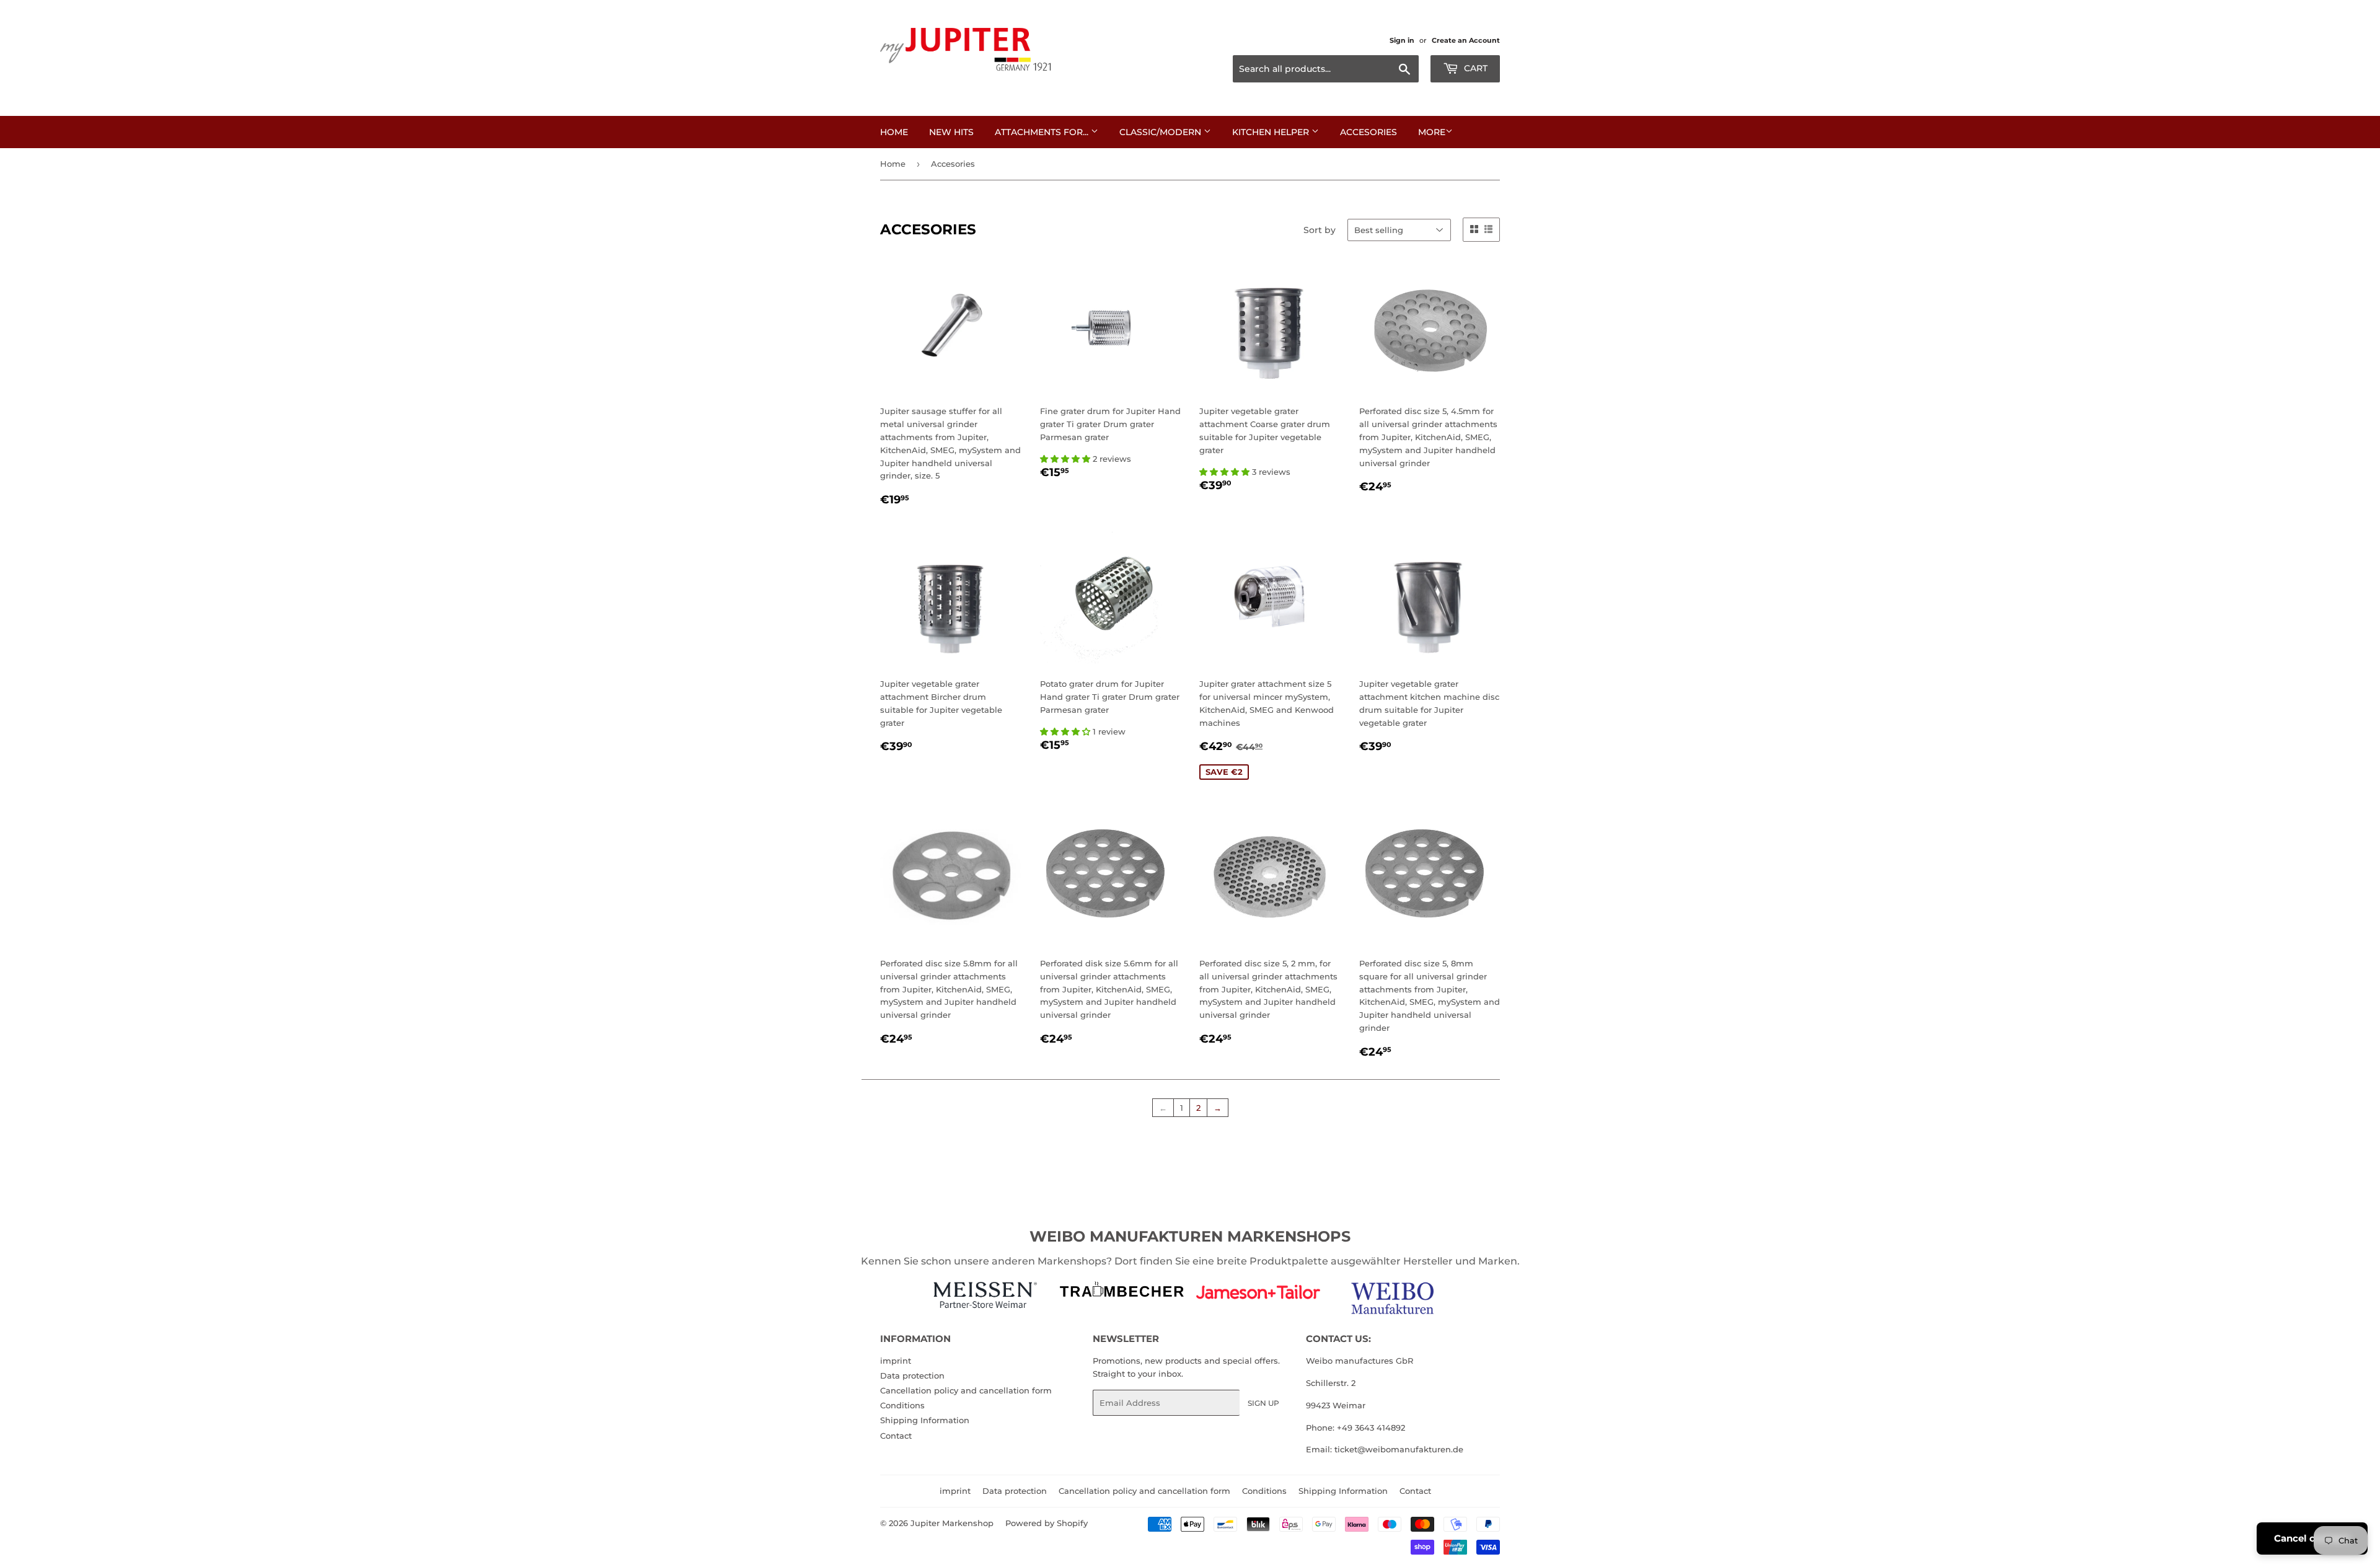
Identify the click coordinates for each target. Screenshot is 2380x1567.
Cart (1474, 68)
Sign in (1402, 40)
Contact (896, 1436)
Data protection (912, 1375)
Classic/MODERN (1161, 132)
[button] (1066, 459)
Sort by (1320, 230)
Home (894, 132)
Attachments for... (1043, 132)
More (1432, 132)
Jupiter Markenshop (952, 1523)
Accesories (1368, 132)
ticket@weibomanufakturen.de (1399, 1449)
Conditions (902, 1405)
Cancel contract (2312, 1538)
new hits (951, 132)
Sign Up (1263, 1403)
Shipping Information (925, 1420)
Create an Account (1466, 40)
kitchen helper (1272, 132)
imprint (896, 1361)
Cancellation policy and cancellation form (966, 1390)
